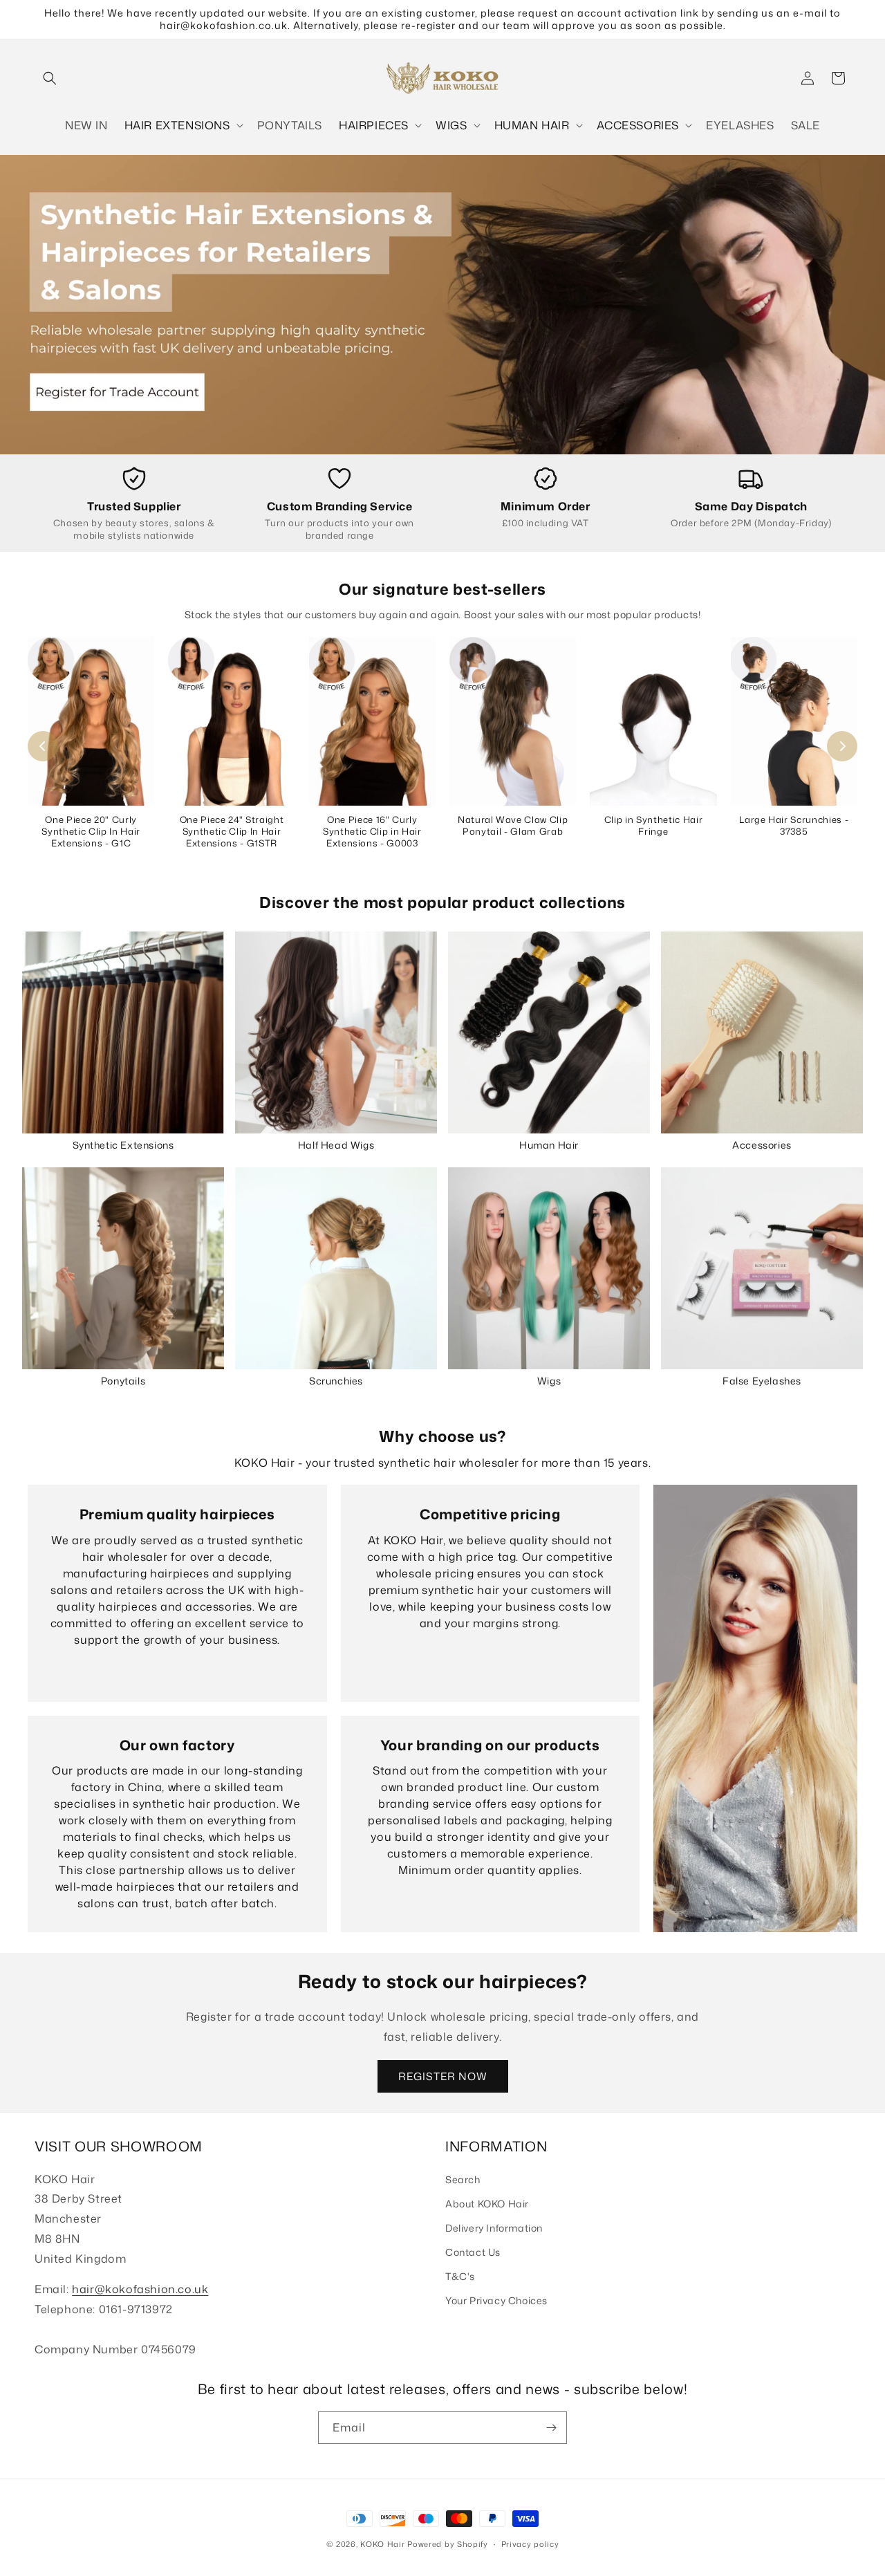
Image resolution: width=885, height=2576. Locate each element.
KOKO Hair (382, 2544)
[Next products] (842, 746)
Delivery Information (494, 2228)
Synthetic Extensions (123, 1145)
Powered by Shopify (448, 2544)
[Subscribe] (551, 2428)
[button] (50, 78)
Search (463, 2179)
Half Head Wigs (336, 1145)
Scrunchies (336, 1381)
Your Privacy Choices (496, 2300)
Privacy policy (530, 2544)
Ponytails (123, 1381)
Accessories (762, 1145)
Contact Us (473, 2252)
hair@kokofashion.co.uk (140, 2289)
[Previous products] (43, 746)
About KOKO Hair (487, 2204)
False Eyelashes (762, 1381)
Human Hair (549, 1145)
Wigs (549, 1381)
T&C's (460, 2276)
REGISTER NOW (443, 2076)
